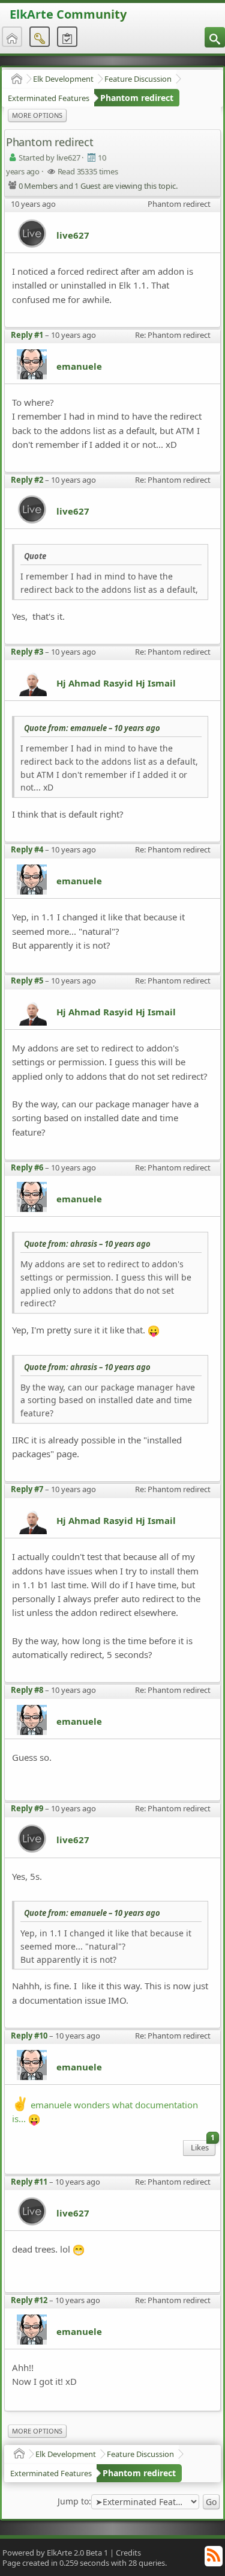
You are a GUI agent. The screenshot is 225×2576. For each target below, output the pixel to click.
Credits (128, 2553)
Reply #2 (27, 480)
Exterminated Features (49, 98)
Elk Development (63, 79)
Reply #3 (27, 652)
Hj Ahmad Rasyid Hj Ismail (116, 683)
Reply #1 (27, 335)
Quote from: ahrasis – (87, 1244)
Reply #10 (29, 2036)
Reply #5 (27, 981)
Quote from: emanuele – (92, 728)
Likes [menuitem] (203, 2146)
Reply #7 (27, 1489)
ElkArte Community (68, 14)
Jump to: (74, 2501)
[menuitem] (215, 37)
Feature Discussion (138, 79)
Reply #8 (27, 1690)
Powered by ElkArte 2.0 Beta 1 (55, 2553)
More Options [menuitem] (37, 115)
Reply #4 (27, 849)
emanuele (79, 366)
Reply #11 (29, 2182)
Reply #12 (29, 2300)
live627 (73, 235)
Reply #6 (27, 1167)
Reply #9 (27, 1808)
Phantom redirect (137, 98)
